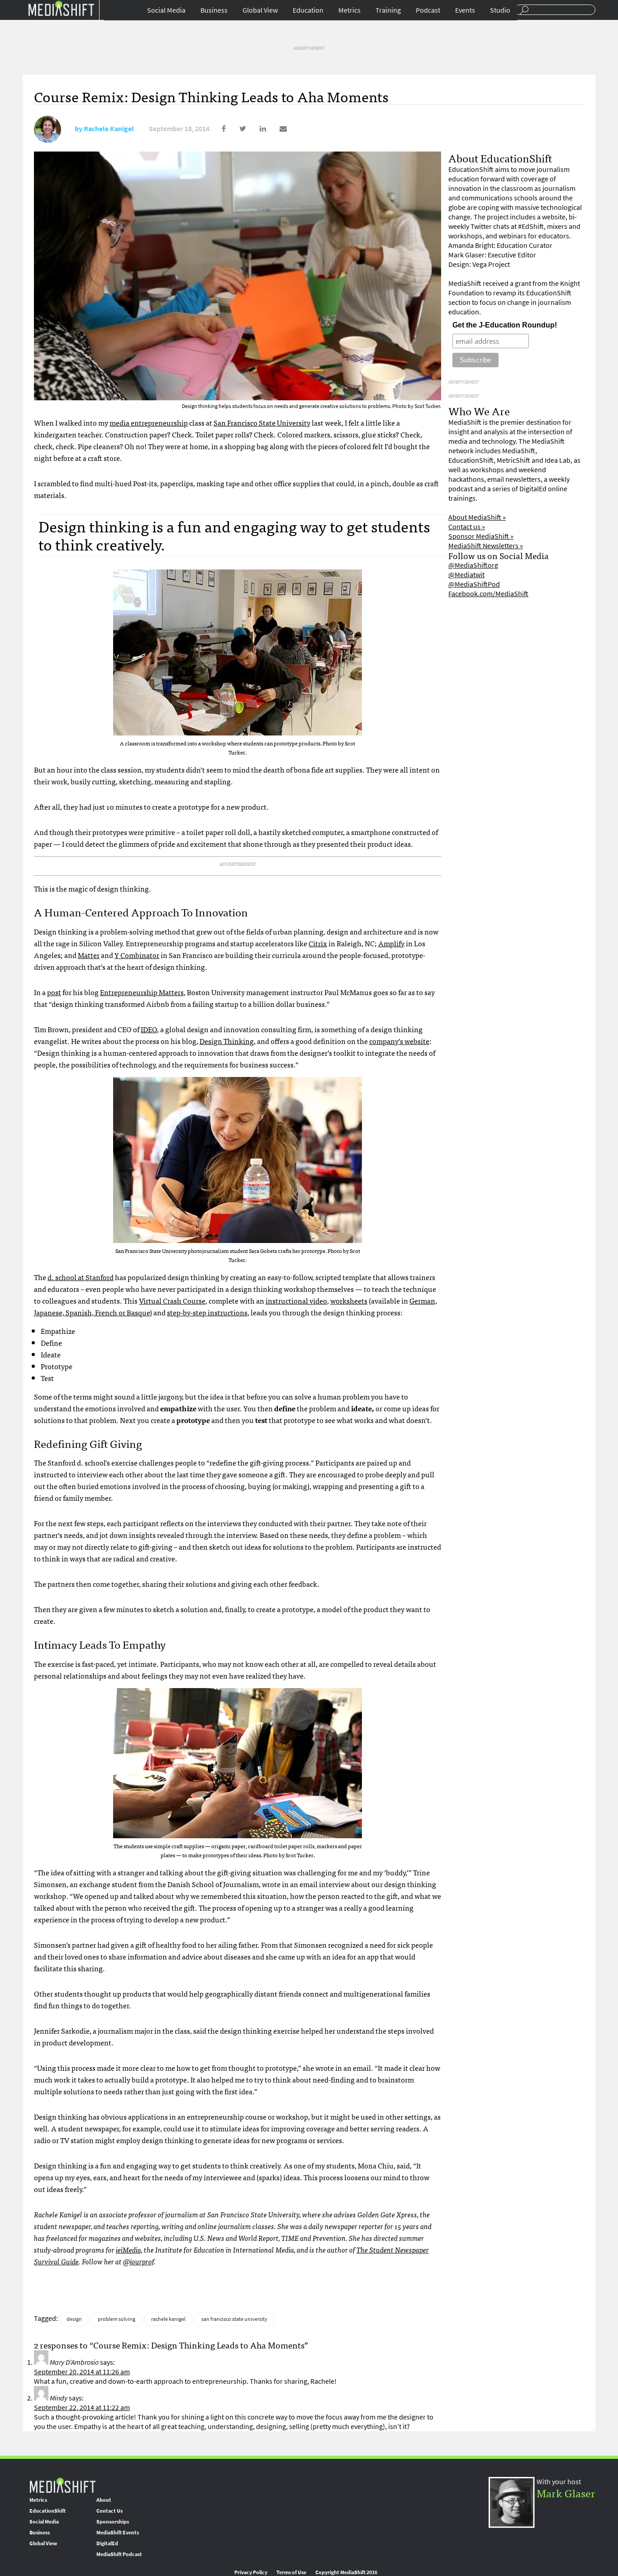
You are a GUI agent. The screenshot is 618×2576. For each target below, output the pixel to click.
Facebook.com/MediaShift (488, 594)
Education (308, 10)
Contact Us (109, 2511)
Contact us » (467, 527)
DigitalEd (107, 2543)
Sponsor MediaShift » (481, 536)
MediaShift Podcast (119, 2554)
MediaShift (62, 2485)
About (104, 2500)
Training (388, 10)
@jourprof (138, 2261)
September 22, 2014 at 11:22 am (82, 2408)
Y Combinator (137, 955)
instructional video (296, 1300)
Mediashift (61, 8)
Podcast (428, 10)
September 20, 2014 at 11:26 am (82, 2372)
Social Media (166, 10)
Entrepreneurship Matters (142, 992)
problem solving (116, 2319)
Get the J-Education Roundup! (505, 325)
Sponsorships (113, 2522)
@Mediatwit (466, 575)
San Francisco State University (262, 422)
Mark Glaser (566, 2493)
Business (214, 10)
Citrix (318, 943)
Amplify (391, 943)
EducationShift (48, 2511)
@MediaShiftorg (473, 565)
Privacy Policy (251, 2572)
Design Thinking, (228, 1041)
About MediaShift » (477, 517)
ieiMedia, (129, 2249)
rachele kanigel (168, 2319)
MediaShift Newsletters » (486, 546)
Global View (260, 10)
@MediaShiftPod (474, 584)
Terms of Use (291, 2572)
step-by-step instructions (207, 1312)
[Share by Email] (277, 129)
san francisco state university (234, 2319)
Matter (89, 955)
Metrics (349, 10)
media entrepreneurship (149, 422)
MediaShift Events (118, 2533)
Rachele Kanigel (109, 129)
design (74, 2319)
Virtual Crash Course (172, 1300)
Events (465, 10)
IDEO (149, 1029)
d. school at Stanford (81, 1277)
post (54, 992)
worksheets (349, 1300)
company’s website (399, 1041)
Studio (500, 10)
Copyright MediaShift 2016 (346, 2572)
